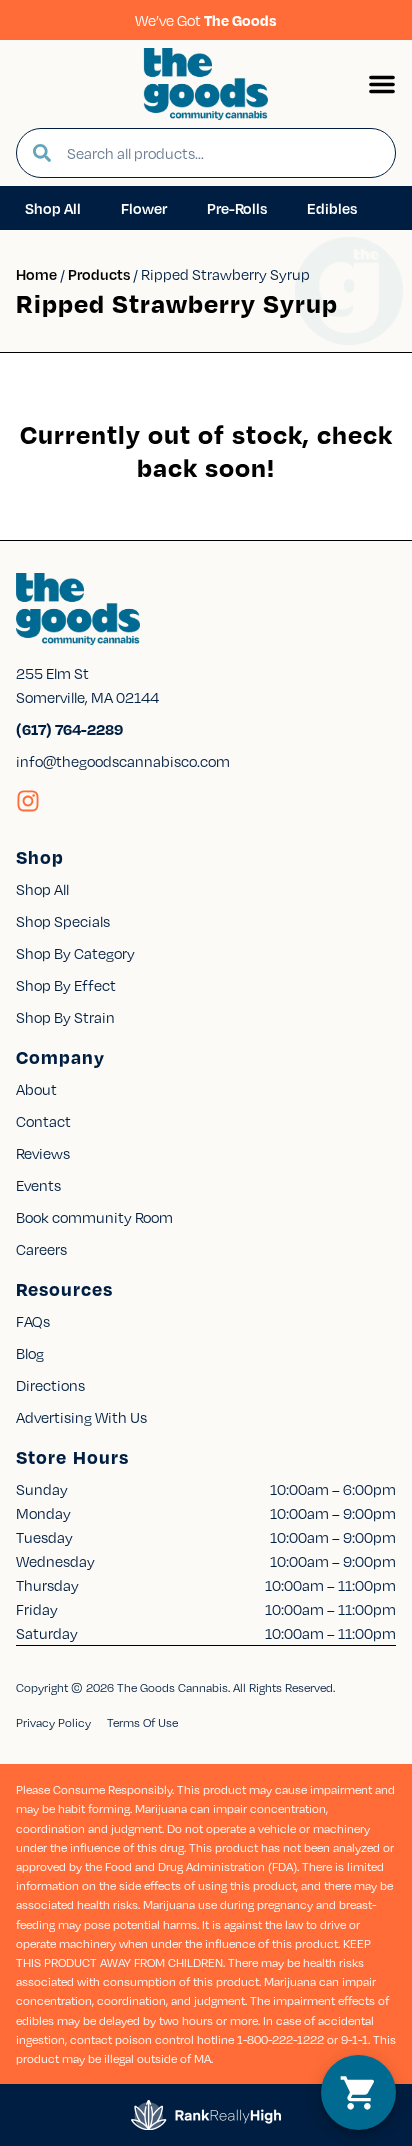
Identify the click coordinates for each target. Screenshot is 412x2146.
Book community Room (94, 1217)
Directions (50, 1385)
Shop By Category (75, 953)
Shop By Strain (65, 1017)
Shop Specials (63, 921)
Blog (30, 1353)
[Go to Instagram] (28, 801)
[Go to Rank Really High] (206, 2115)
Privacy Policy (53, 1722)
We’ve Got (206, 20)
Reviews (43, 1153)
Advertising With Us (81, 1417)
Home (36, 274)
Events (38, 1185)
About (36, 1089)
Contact (43, 1121)
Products (99, 274)
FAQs (33, 1321)
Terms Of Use (142, 1722)
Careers (41, 1249)
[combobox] (223, 153)
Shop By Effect (66, 985)
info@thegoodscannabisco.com (123, 761)
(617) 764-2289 (69, 729)
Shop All (42, 889)
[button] (382, 84)
